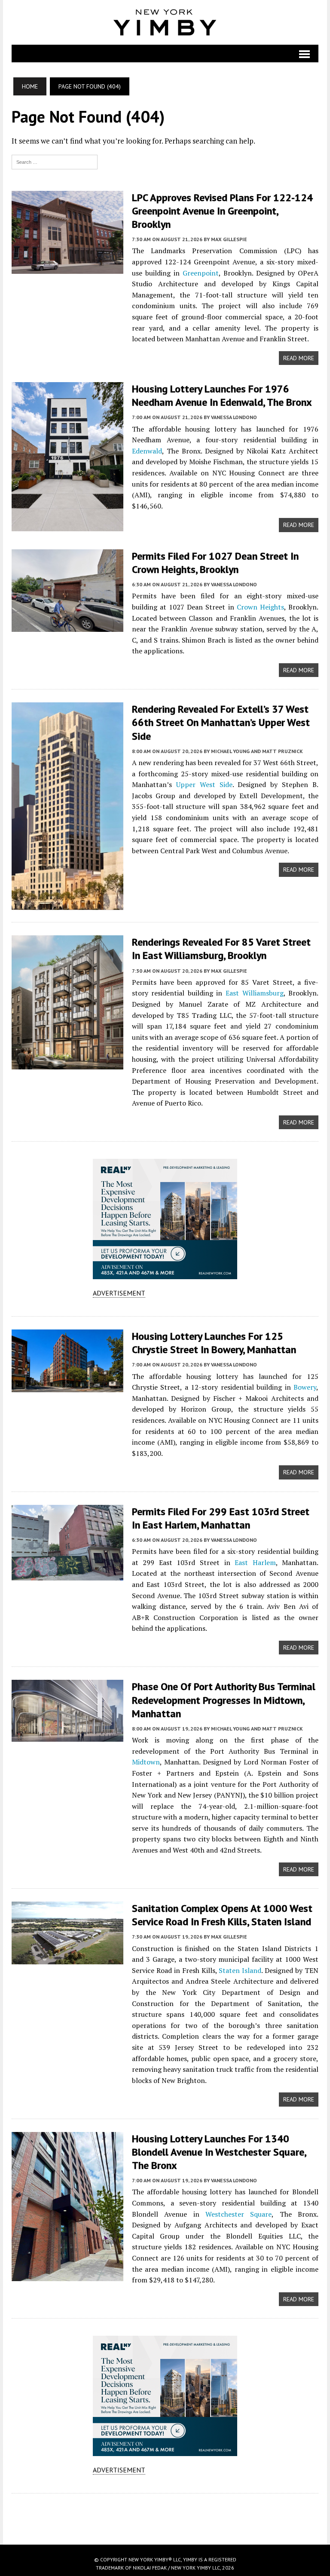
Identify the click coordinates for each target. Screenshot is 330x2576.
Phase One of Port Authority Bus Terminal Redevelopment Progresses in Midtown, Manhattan (224, 1700)
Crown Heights (260, 607)
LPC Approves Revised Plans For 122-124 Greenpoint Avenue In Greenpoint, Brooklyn (222, 211)
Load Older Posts (165, 2516)
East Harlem (255, 1562)
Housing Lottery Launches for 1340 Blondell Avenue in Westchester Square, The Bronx (219, 2152)
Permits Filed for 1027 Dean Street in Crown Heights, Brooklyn (215, 563)
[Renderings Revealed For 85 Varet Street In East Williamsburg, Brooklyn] (67, 1064)
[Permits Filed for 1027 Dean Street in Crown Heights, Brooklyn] (67, 626)
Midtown (146, 1762)
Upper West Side (204, 784)
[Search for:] (55, 161)
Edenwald (147, 451)
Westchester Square (238, 2214)
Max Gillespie (229, 239)
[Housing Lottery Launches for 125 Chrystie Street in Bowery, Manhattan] (67, 1386)
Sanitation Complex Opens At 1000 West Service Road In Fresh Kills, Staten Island (222, 1915)
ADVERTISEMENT (119, 1293)
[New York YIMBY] (165, 22)
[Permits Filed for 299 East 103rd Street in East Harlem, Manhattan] (67, 1574)
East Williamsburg (255, 993)
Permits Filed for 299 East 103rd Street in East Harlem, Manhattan (221, 1518)
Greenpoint (201, 273)
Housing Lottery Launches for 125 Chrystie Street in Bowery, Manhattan (214, 1343)
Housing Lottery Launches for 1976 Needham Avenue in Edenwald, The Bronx (222, 395)
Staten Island (240, 1970)
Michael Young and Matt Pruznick (257, 751)
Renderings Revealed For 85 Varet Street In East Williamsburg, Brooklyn (221, 949)
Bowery (305, 1387)
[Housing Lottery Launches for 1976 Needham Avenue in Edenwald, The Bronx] (67, 525)
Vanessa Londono (234, 417)
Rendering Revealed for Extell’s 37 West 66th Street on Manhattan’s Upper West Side (221, 722)
